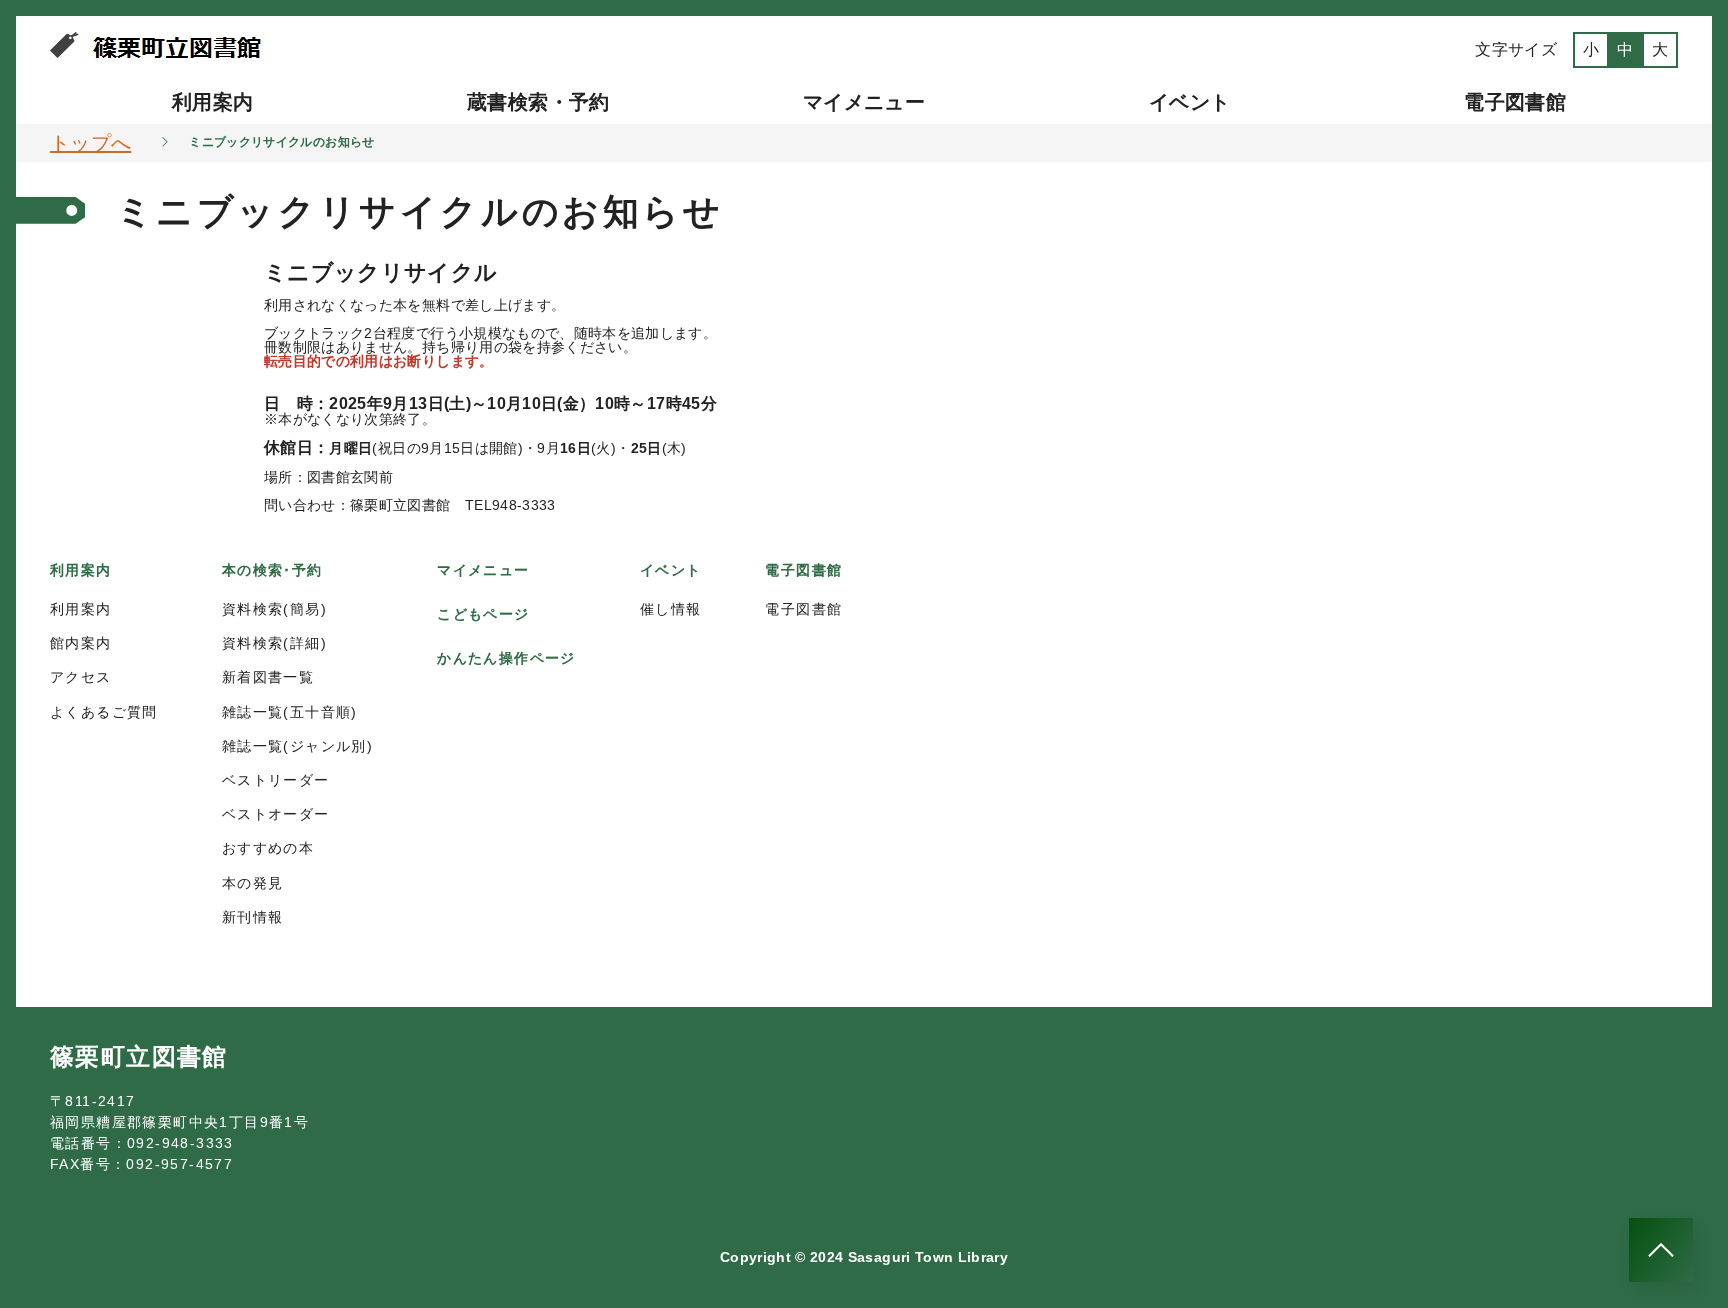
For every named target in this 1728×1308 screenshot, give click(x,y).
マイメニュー (864, 102)
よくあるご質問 (104, 712)
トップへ (90, 143)
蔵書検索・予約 (538, 102)
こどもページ (483, 614)
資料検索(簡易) (274, 609)
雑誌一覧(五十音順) (290, 712)
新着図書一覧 (268, 677)
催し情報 (671, 609)
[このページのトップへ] (1661, 1250)
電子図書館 (1515, 102)
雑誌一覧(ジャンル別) (297, 746)
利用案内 (212, 102)
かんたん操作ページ (506, 658)
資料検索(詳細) (274, 643)
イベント (1189, 102)
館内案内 (81, 643)
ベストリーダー (276, 780)
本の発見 (253, 883)
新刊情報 (253, 917)
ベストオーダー (276, 814)
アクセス (81, 677)
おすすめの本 (268, 848)
